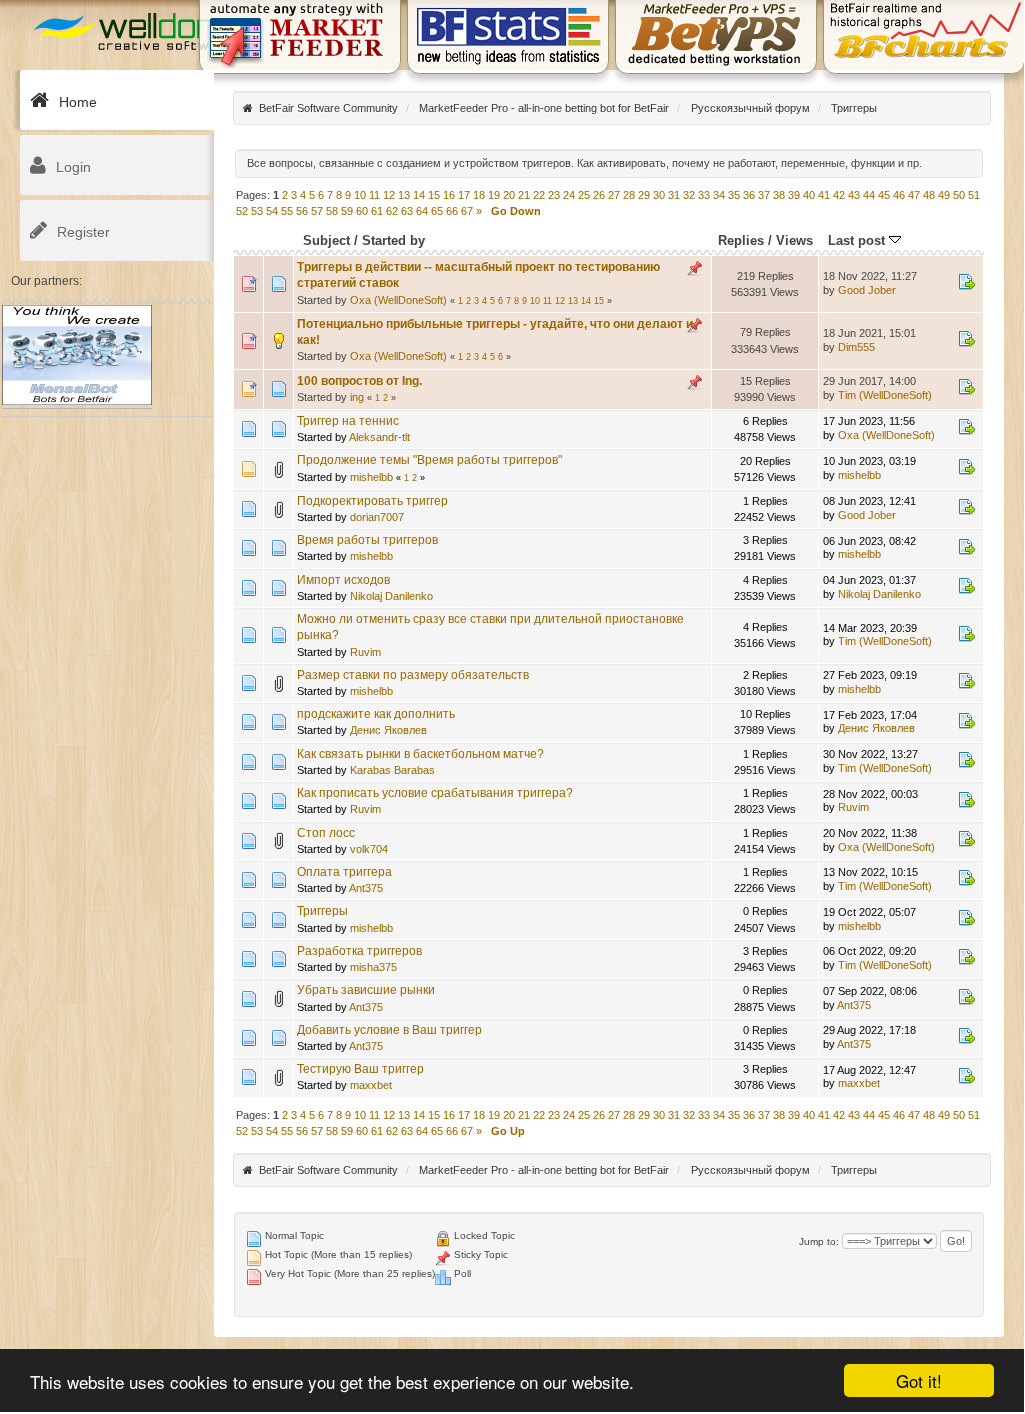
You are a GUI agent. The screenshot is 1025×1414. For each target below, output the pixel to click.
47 (914, 195)
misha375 (373, 967)
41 (824, 195)
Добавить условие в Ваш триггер (389, 1030)
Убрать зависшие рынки (366, 990)
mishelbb (371, 477)
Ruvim (365, 652)
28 (629, 195)
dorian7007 (377, 517)
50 (959, 195)
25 (584, 195)
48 (929, 195)
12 (389, 195)
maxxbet (371, 1085)
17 (464, 195)
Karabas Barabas (392, 770)
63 (407, 211)
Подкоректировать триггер (372, 501)
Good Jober (867, 290)
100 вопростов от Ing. (359, 381)
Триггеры (322, 911)
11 (374, 195)
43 (854, 195)
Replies (741, 240)
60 (362, 211)
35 (734, 195)
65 (437, 211)
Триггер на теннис (348, 421)
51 (974, 195)
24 (569, 195)
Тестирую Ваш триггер (360, 1069)
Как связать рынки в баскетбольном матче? (420, 754)
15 (434, 195)
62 (392, 211)
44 (869, 195)
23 (554, 195)
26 (599, 195)
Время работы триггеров (367, 540)
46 (899, 195)
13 (404, 195)
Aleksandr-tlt (379, 437)
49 (944, 195)
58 (332, 211)
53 (257, 211)
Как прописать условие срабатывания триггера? (435, 793)
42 (839, 195)
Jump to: (819, 1241)
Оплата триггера (344, 872)
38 (779, 195)
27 (614, 195)
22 (539, 195)
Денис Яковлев (388, 730)
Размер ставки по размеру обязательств (413, 675)
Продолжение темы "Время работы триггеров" (429, 460)
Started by (393, 240)
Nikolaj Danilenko (391, 596)
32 (689, 195)
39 (794, 195)
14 (419, 195)
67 (467, 211)
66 (452, 211)
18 (479, 195)
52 (242, 211)
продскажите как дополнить (376, 714)
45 (884, 195)
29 (644, 195)
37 (764, 195)
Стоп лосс (326, 833)
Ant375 (366, 888)
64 (422, 211)
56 (302, 211)
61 (377, 211)
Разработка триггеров (359, 951)
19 (494, 195)
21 (524, 195)
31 (674, 195)
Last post (858, 240)
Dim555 (856, 347)
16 (449, 195)
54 (272, 211)
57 (317, 211)
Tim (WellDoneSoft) (885, 395)
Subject (326, 240)
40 (809, 195)
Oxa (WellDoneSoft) (398, 300)
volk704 (369, 849)
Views (794, 240)
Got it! (919, 1380)
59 (347, 211)
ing (357, 397)
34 (719, 195)
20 (509, 195)
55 (287, 211)
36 (749, 195)
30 (659, 195)
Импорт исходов (343, 580)
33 (704, 195)
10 (360, 195)
